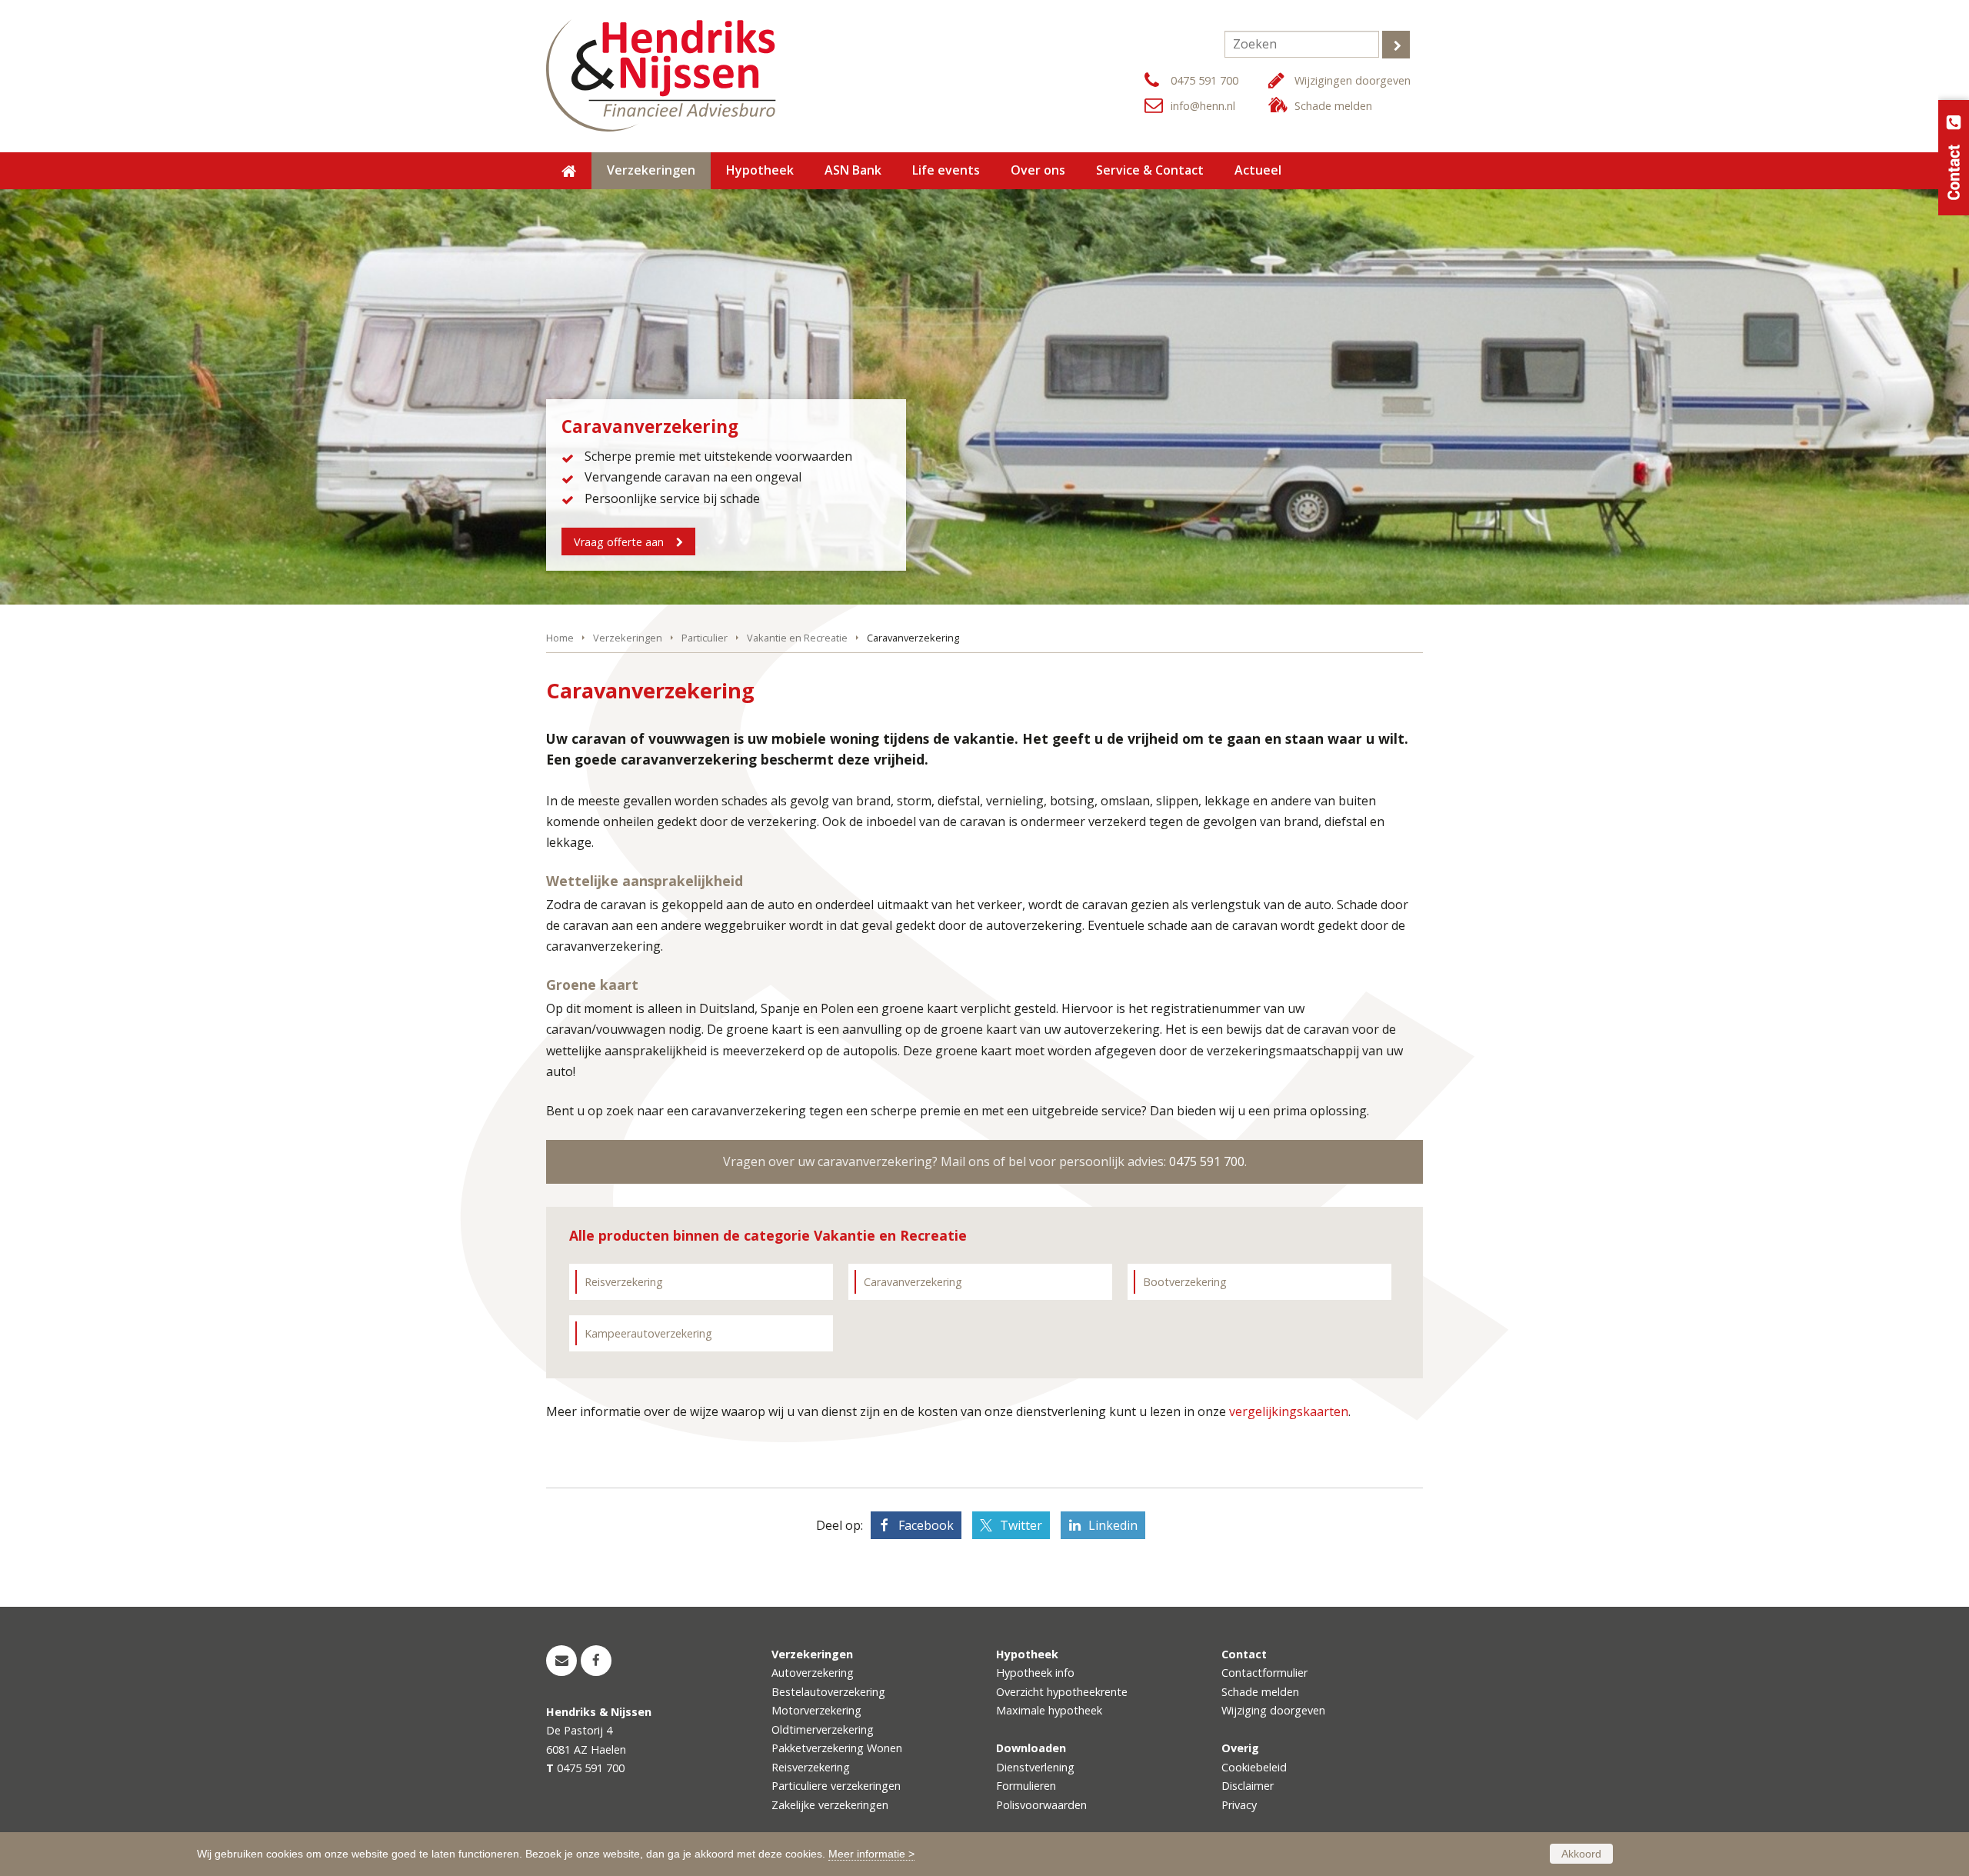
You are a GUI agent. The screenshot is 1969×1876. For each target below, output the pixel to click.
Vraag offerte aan (619, 542)
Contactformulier (1264, 1673)
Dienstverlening (1035, 1767)
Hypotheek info (1035, 1673)
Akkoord (1581, 1854)
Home (560, 638)
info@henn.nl (1203, 106)
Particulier (705, 638)
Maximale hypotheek (1049, 1710)
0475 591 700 (1204, 80)
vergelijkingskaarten (1289, 1411)
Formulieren (1026, 1786)
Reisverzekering (624, 1282)
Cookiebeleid (1254, 1767)
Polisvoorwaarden (1041, 1805)
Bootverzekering (1185, 1282)
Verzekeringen (628, 638)
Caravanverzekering (913, 1282)
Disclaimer (1248, 1786)
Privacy (1239, 1805)
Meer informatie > (871, 1854)
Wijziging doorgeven (1273, 1710)
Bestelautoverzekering (828, 1692)
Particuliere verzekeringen (836, 1786)
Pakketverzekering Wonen (837, 1748)
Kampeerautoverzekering (648, 1333)
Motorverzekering (816, 1710)
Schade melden (1333, 106)
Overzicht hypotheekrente (1062, 1692)
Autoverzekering (813, 1673)
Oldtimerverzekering (823, 1729)
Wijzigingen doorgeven (1353, 80)
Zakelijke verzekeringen (830, 1805)
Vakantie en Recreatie (797, 638)
